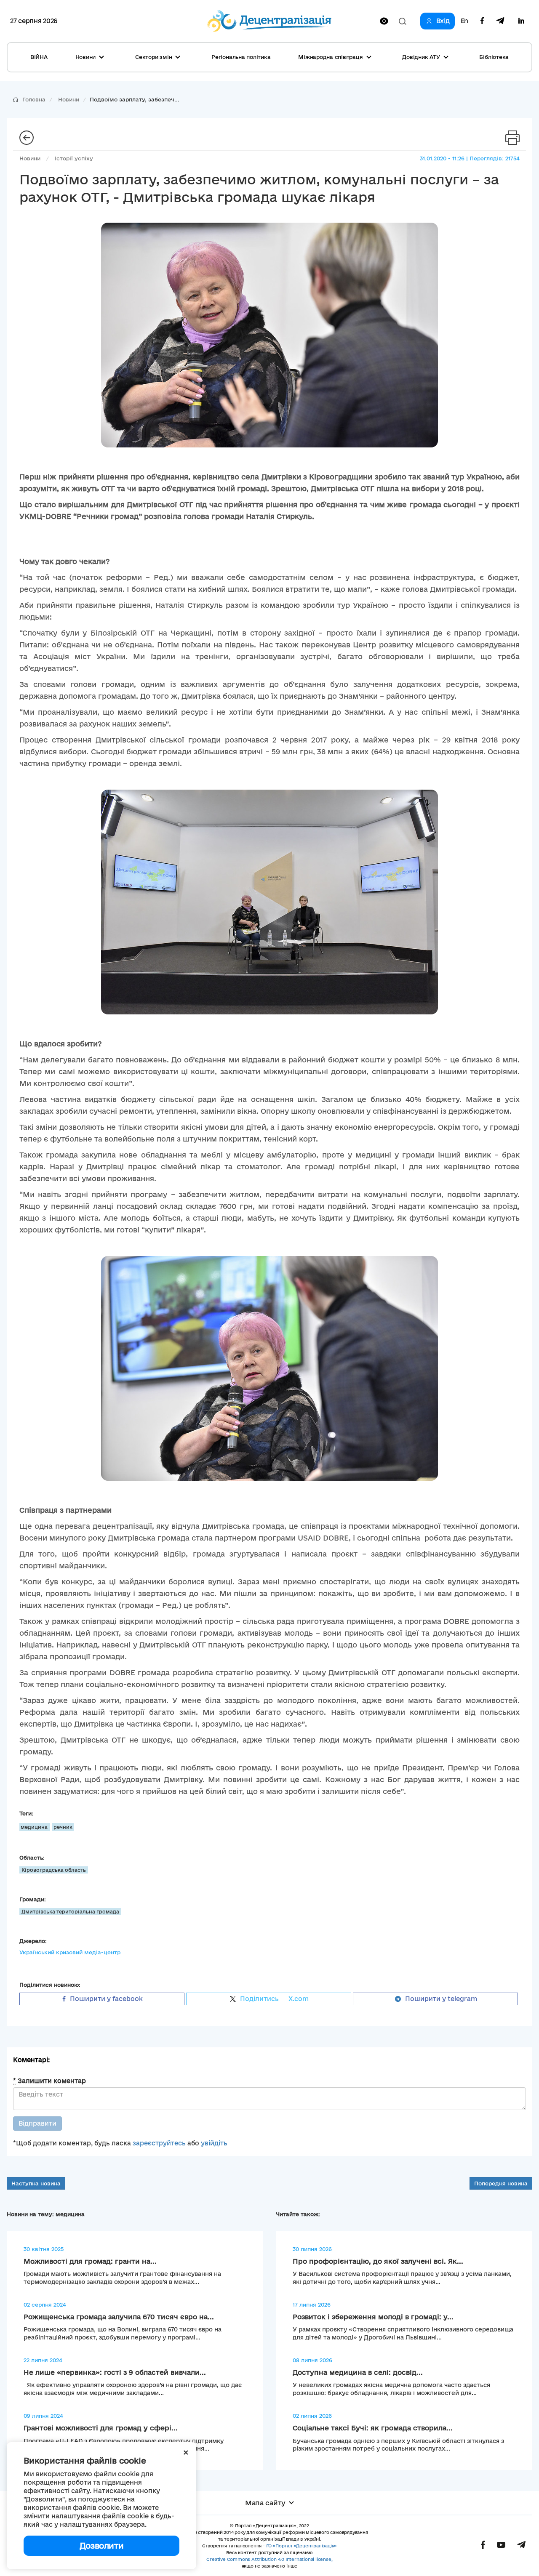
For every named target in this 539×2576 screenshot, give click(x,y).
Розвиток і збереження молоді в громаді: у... (373, 2317)
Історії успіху (74, 158)
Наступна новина (36, 2183)
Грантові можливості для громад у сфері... (101, 2428)
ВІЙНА (39, 57)
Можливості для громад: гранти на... (90, 2261)
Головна (34, 99)
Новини (69, 99)
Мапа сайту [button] (265, 2503)
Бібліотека (494, 57)
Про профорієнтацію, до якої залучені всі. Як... (378, 2261)
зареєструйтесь (159, 2143)
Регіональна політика (241, 57)
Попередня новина (501, 2183)
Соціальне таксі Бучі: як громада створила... (373, 2428)
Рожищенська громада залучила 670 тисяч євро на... (119, 2317)
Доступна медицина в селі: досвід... (358, 2372)
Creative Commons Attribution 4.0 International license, (269, 2559)
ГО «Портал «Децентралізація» (302, 2546)
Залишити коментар (49, 2081)
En (464, 21)
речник (63, 1827)
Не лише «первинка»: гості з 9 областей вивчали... (115, 2372)
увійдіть (214, 2143)
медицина (35, 1827)
